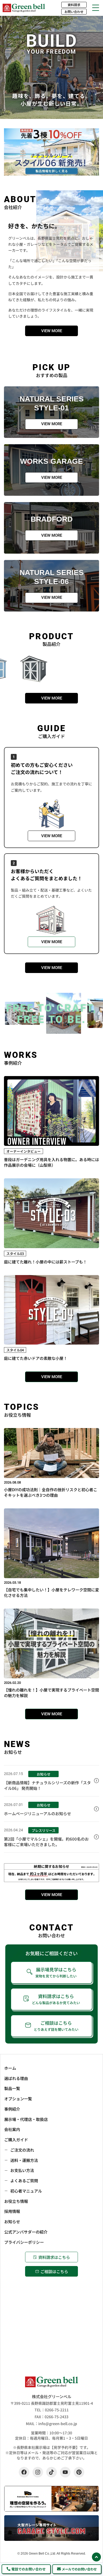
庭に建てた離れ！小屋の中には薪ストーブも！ (45, 1262)
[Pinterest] (79, 2472)
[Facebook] (24, 2472)
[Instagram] (38, 2472)
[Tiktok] (51, 2472)
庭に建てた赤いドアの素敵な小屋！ (36, 1358)
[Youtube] (65, 2472)
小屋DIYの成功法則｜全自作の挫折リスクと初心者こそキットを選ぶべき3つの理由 (51, 1492)
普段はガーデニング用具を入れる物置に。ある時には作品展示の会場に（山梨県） (51, 1162)
